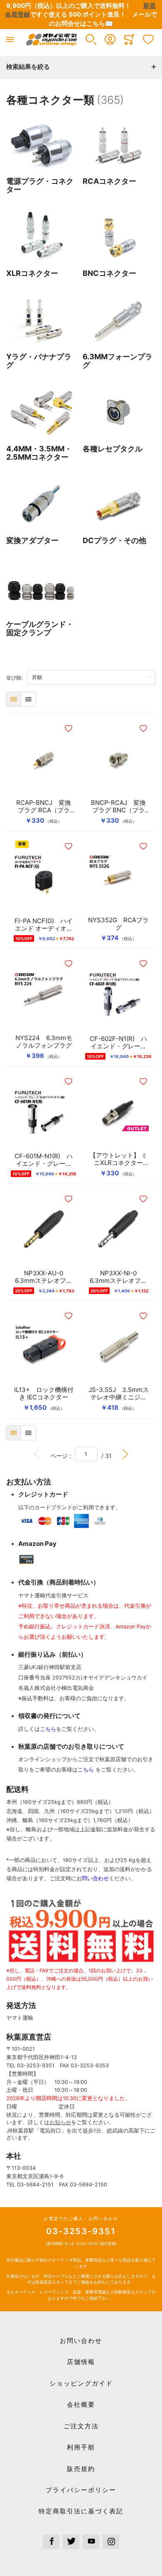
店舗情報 (81, 2362)
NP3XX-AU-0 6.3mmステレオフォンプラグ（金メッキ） (44, 1277)
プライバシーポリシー (81, 2490)
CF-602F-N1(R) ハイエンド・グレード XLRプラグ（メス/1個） (118, 1043)
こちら (48, 1729)
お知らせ (60, 2122)
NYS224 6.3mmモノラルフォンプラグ (44, 1042)
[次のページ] (125, 1454)
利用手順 (81, 2447)
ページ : (63, 1455)
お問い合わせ (81, 2341)
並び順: (16, 678)
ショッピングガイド (81, 2383)
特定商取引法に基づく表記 (81, 2511)
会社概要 (81, 2404)
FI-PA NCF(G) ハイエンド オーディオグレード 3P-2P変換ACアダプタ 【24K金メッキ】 (44, 925)
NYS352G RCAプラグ (118, 924)
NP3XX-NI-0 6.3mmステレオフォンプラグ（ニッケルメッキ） (118, 1277)
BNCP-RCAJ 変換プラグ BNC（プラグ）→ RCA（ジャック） (119, 807)
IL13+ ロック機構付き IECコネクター (44, 1394)
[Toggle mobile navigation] (10, 39)
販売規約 (81, 2469)
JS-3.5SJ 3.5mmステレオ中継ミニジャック (119, 1394)
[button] (91, 39)
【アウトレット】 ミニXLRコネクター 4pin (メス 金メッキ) (118, 1159)
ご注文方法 (81, 2426)
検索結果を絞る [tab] (28, 67)
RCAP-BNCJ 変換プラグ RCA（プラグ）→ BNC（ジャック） (44, 807)
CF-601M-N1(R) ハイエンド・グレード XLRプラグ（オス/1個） (44, 1160)
